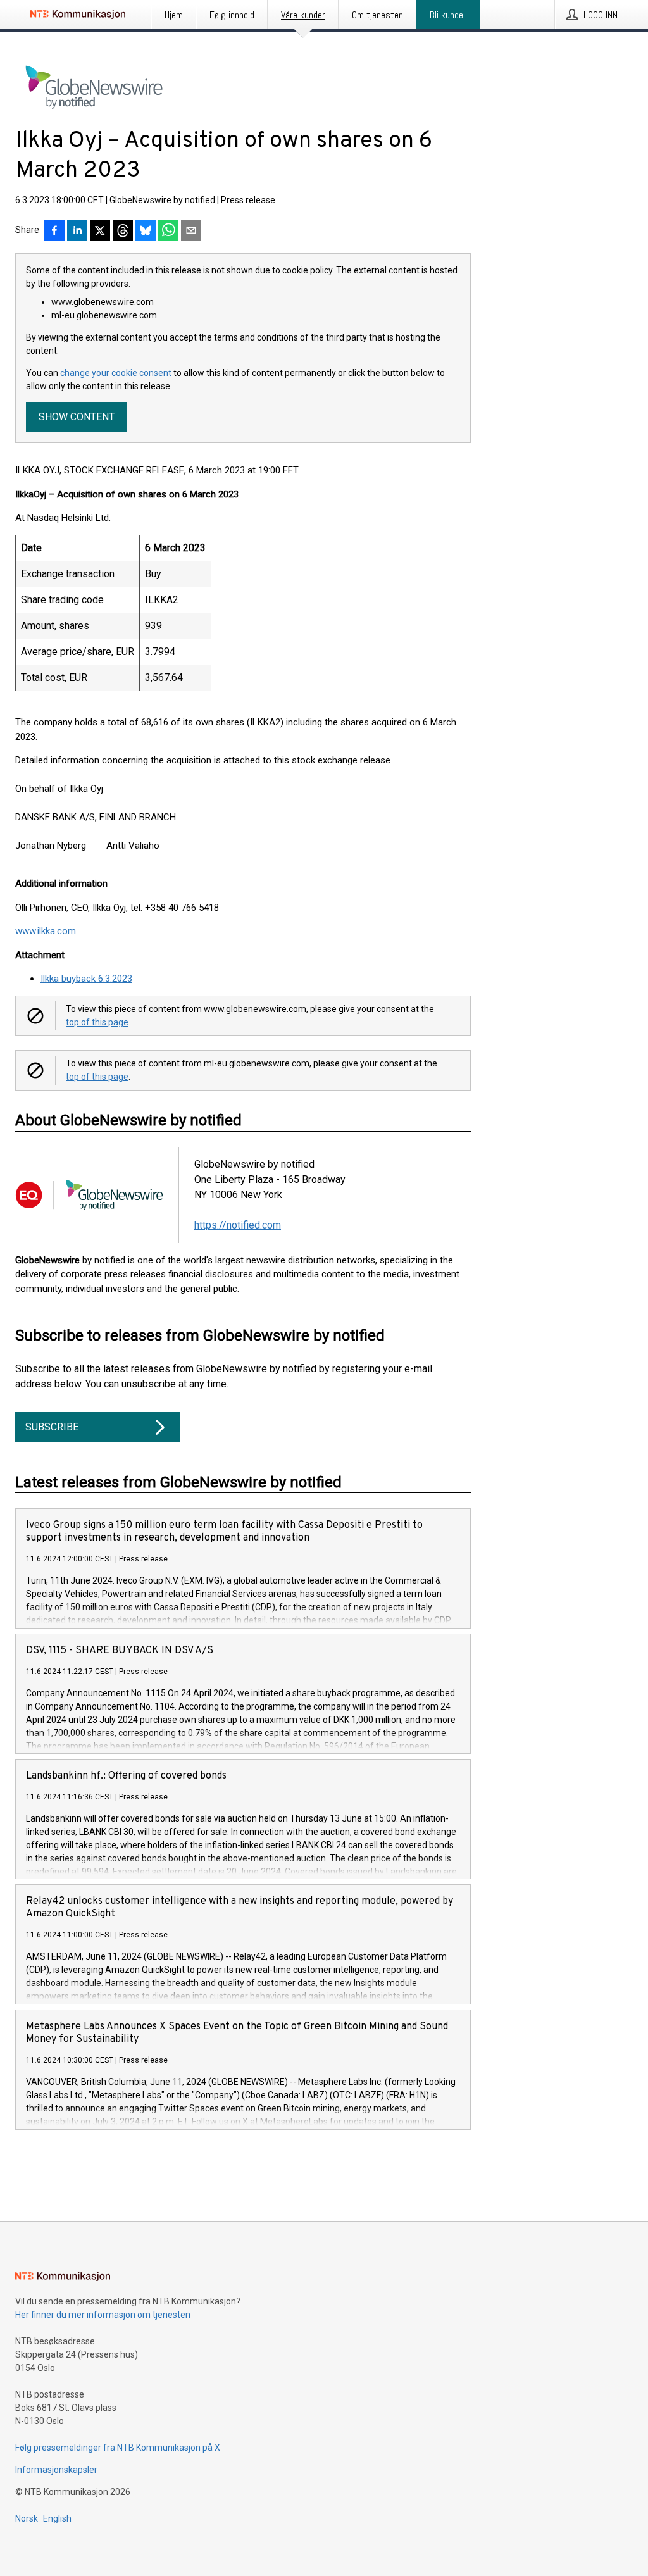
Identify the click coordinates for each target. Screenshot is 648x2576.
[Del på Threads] (123, 232)
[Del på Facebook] (54, 232)
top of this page (97, 1022)
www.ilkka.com (46, 931)
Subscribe (52, 1427)
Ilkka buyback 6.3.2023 (86, 979)
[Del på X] (100, 232)
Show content (77, 417)
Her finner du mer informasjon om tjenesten (103, 2315)
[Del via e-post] (191, 232)
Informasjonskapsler (56, 2470)
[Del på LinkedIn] (77, 232)
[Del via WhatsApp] (168, 232)
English (57, 2518)
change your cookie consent (116, 373)
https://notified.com (238, 1225)
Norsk (27, 2518)
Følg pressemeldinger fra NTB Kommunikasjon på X (118, 2448)
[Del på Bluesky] (146, 232)
